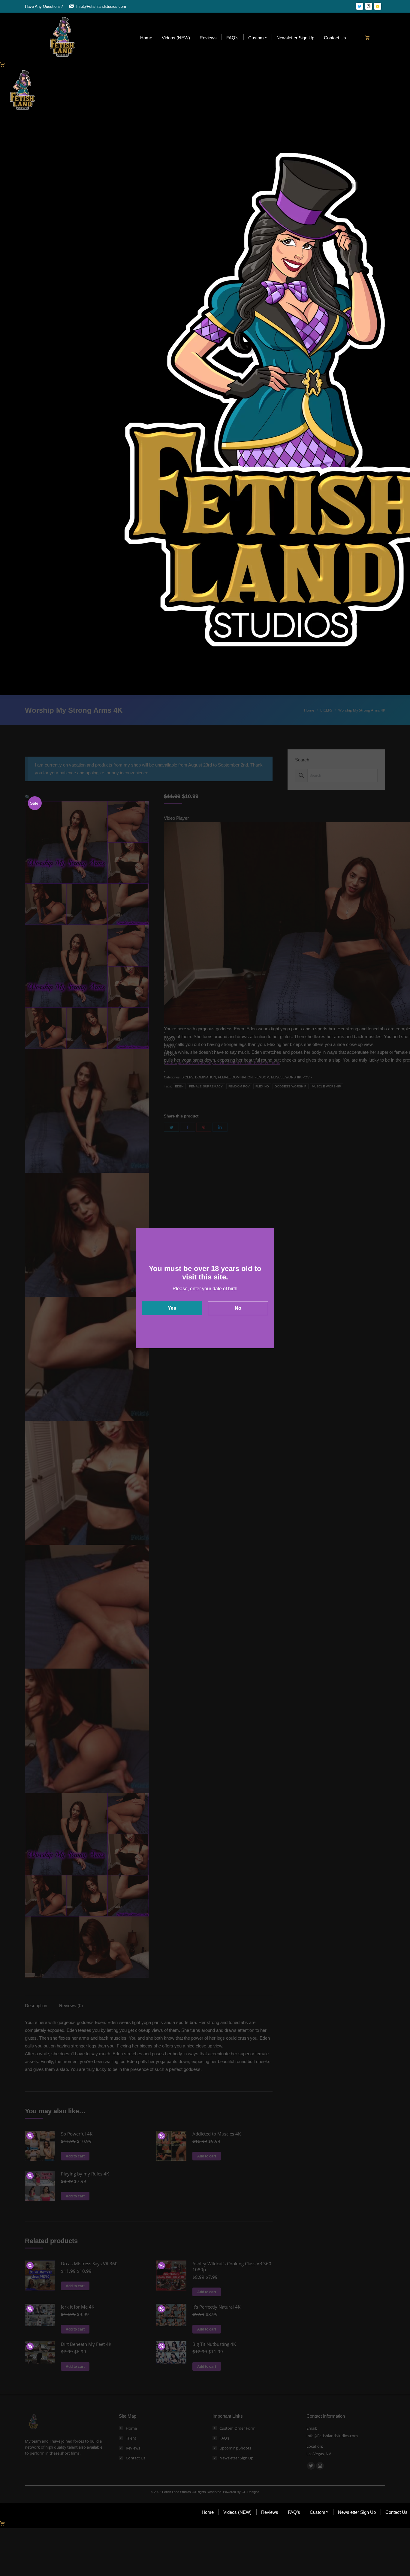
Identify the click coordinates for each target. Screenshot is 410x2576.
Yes (172, 1308)
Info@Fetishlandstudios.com (101, 6)
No (238, 1308)
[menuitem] (146, 37)
